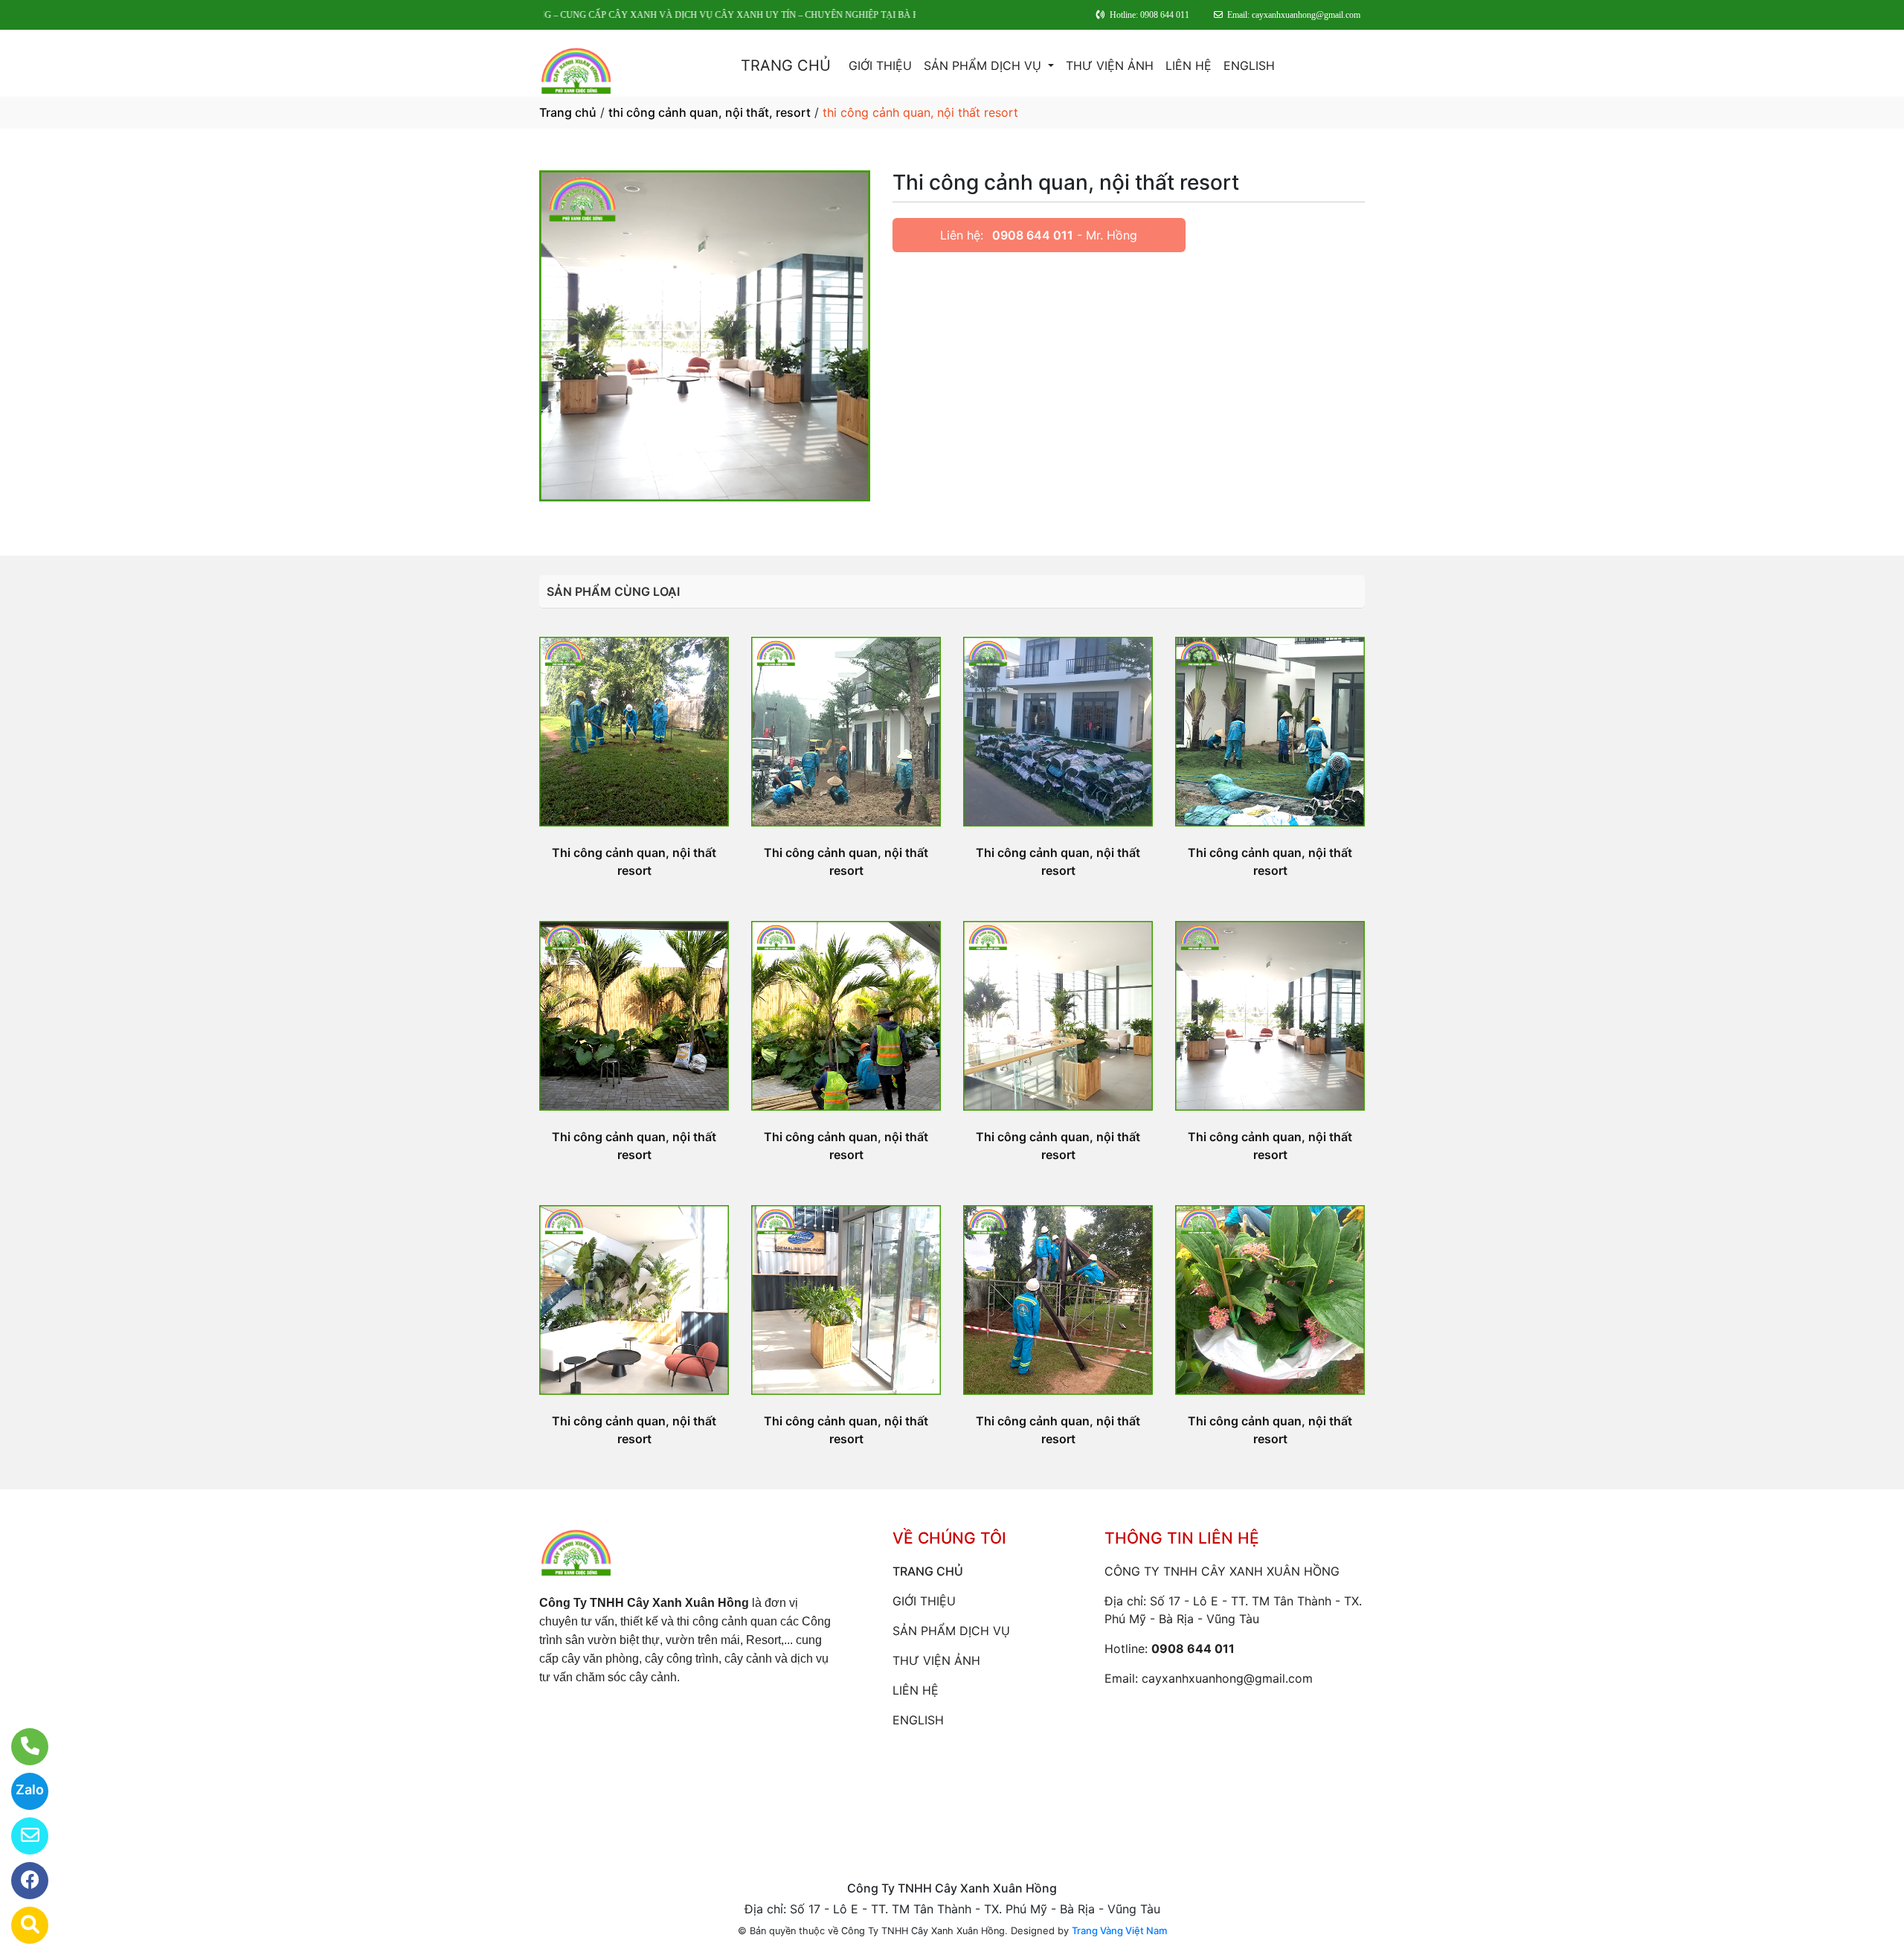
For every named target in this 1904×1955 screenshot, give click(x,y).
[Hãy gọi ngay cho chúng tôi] (20, 1747)
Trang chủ (568, 112)
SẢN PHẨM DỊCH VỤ (984, 65)
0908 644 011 (1033, 235)
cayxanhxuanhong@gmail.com (1227, 1678)
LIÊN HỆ (1189, 65)
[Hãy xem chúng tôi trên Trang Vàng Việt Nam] (20, 1925)
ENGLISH (1249, 65)
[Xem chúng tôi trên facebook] (20, 1881)
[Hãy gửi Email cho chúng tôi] (20, 1836)
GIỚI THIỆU (880, 65)
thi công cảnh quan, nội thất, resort (710, 112)
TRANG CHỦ (786, 65)
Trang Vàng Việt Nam (1119, 1930)
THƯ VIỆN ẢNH (1110, 65)
